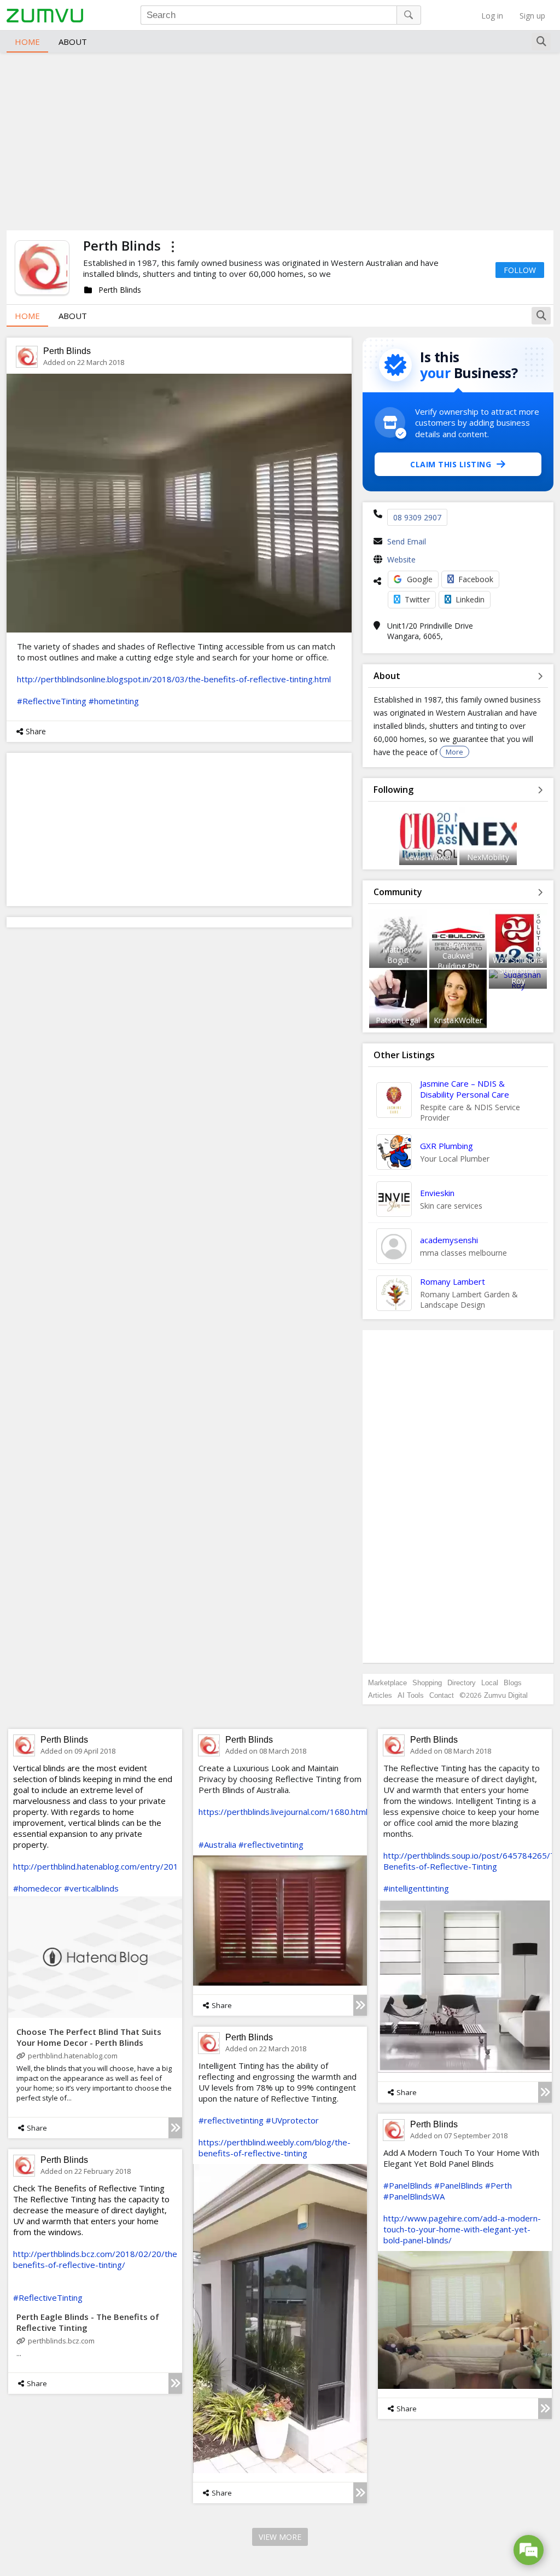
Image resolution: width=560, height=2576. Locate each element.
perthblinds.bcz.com (61, 2341)
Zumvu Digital (506, 1695)
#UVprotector (292, 2120)
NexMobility (488, 857)
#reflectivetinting (271, 1844)
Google (420, 579)
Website (401, 559)
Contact (442, 1695)
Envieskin (437, 1193)
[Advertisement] (280, 140)
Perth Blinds (67, 351)
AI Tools (411, 1695)
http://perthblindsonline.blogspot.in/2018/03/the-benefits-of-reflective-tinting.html (174, 679)
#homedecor (37, 1888)
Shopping (427, 1683)
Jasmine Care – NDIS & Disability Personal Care (465, 1089)
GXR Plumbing (447, 1146)
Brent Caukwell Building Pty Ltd (458, 961)
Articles (380, 1695)
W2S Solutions (518, 960)
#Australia (217, 1844)
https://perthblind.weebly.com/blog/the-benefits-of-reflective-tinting (275, 2148)
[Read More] (175, 2128)
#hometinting (114, 701)
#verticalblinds (91, 1888)
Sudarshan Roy (518, 976)
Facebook (476, 579)
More (454, 752)
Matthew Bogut (398, 955)
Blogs (513, 1683)
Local (490, 1683)
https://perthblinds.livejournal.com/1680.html (283, 1812)
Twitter (417, 599)
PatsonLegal (398, 1020)
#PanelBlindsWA (414, 2196)
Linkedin (470, 599)
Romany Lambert (453, 1281)
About (73, 42)
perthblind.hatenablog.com (73, 2056)
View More (280, 2537)
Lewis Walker (428, 857)
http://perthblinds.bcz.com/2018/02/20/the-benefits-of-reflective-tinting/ (97, 2259)
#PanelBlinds (408, 2185)
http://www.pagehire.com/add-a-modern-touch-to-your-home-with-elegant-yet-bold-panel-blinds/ (462, 2229)
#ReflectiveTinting (52, 701)
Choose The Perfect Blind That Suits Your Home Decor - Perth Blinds (89, 2037)
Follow (520, 270)
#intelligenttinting (416, 1888)
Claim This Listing (451, 464)
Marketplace (387, 1683)
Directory (462, 1683)
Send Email (407, 541)
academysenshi (449, 1240)
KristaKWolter (458, 1020)
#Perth (498, 2185)
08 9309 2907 (417, 517)
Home (27, 42)
